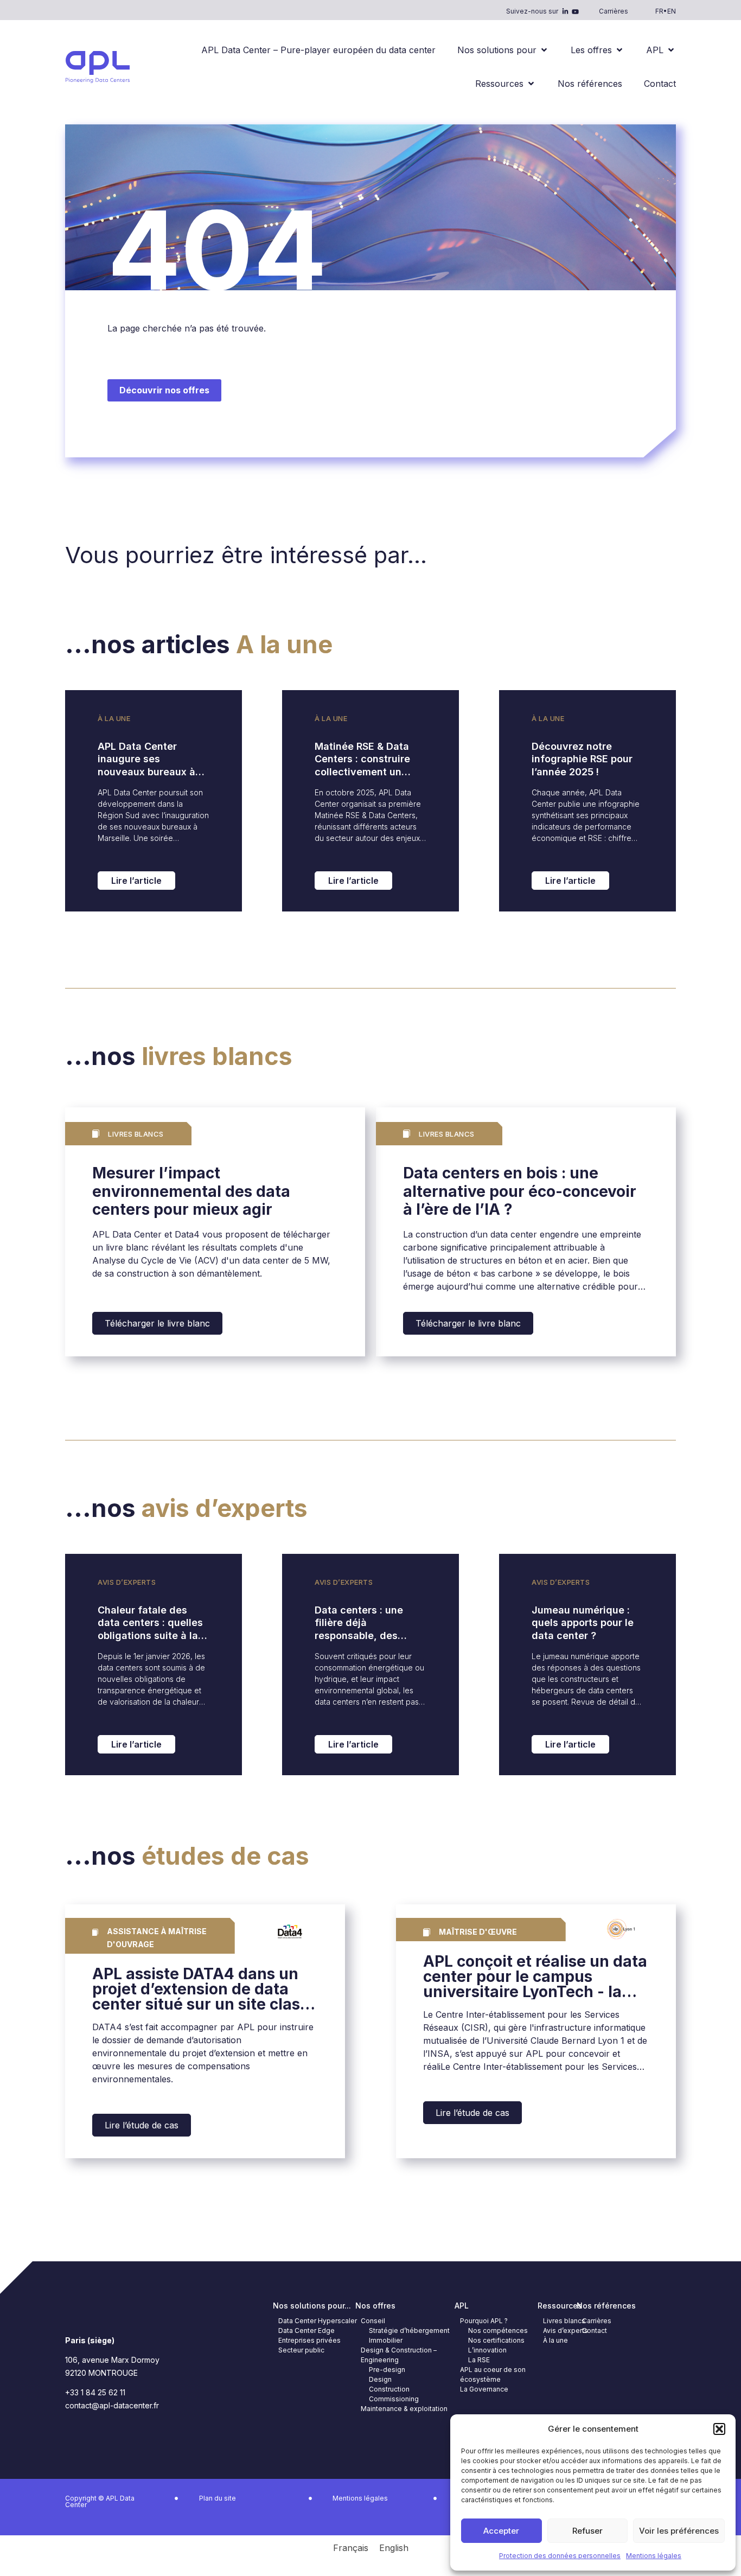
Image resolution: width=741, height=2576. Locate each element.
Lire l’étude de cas (142, 2125)
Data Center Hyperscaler (318, 2321)
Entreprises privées (309, 2340)
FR (659, 11)
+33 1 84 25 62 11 (95, 2392)
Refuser (587, 2531)
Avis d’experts (127, 1582)
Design (380, 2379)
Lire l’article (136, 881)
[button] (719, 2429)
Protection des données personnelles (560, 2556)
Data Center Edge (306, 2330)
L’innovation (487, 2350)
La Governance (484, 2389)
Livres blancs (564, 2321)
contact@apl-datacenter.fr (112, 2405)
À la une (114, 718)
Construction (389, 2389)
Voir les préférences (679, 2531)
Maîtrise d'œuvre (478, 1932)
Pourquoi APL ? (484, 2321)
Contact (595, 2330)
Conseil (373, 2321)
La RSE (479, 2360)
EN (672, 11)
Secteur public (301, 2350)
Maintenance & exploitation (404, 2409)
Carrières (614, 11)
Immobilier (386, 2340)
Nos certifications (496, 2340)
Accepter (501, 2531)
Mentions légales (654, 2556)
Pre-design (387, 2370)
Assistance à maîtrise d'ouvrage (157, 1938)
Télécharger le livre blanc (157, 1323)
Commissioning (394, 2399)
